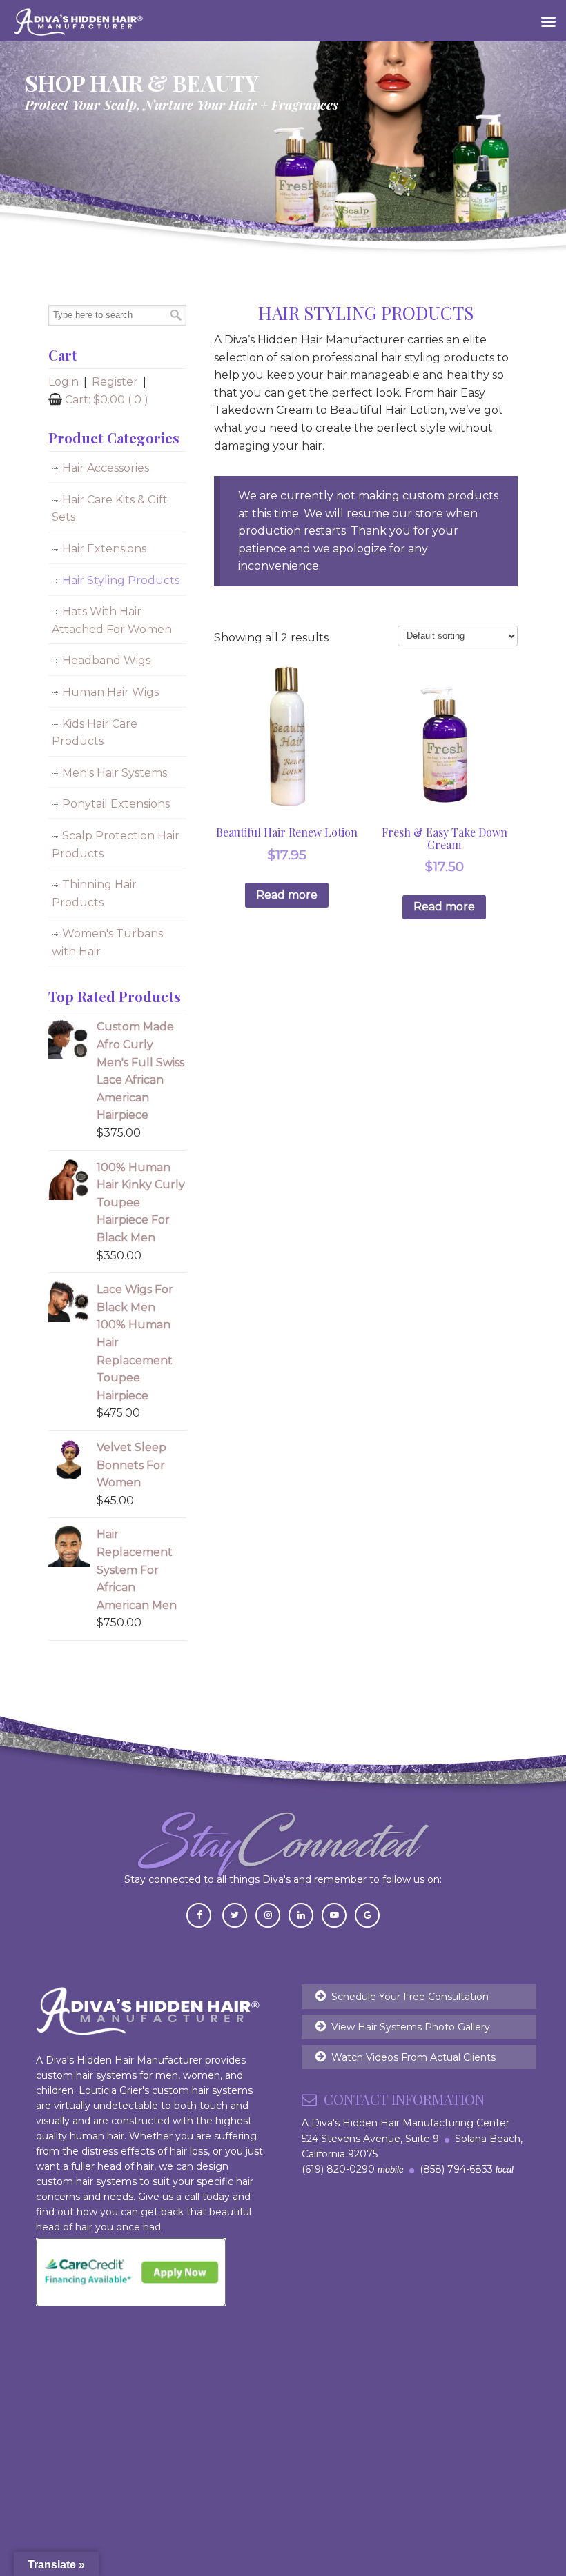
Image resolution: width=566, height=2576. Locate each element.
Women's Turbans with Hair (107, 942)
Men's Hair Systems (115, 773)
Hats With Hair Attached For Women (112, 620)
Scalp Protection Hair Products (116, 845)
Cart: (107, 400)
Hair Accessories (106, 468)
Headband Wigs (106, 660)
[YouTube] (334, 1914)
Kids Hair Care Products (95, 733)
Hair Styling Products (121, 580)
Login (64, 382)
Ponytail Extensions (116, 804)
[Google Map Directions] (367, 1914)
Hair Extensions (104, 549)
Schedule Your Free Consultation (410, 1997)
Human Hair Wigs (110, 692)
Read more (287, 895)
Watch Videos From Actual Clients (413, 2057)
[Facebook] (199, 1914)
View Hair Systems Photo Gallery (411, 2027)
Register (115, 382)
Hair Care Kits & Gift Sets (110, 509)
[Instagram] (268, 1914)
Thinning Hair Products (94, 893)
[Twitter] (235, 1914)
